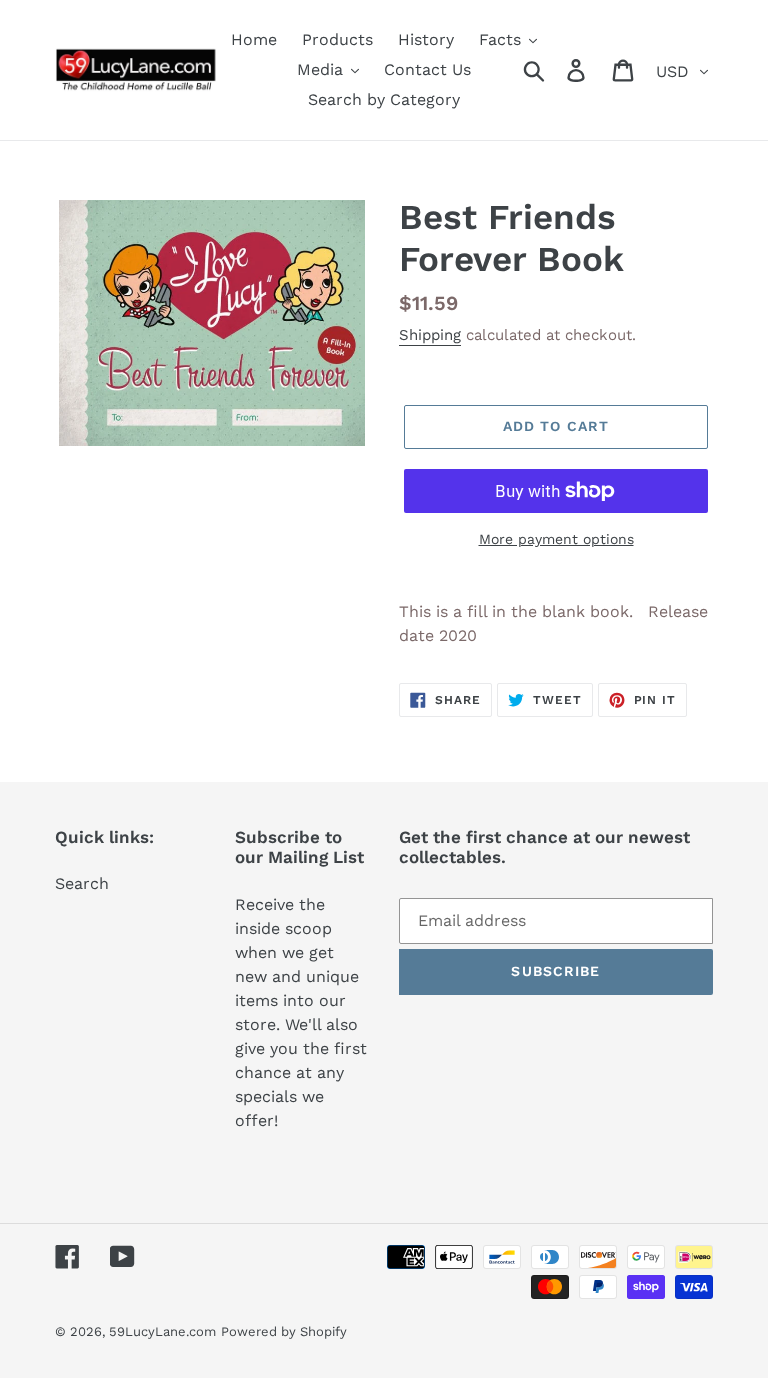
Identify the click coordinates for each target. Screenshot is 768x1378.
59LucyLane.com (162, 1331)
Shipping (430, 335)
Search (82, 883)
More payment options (556, 539)
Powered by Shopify (284, 1331)
